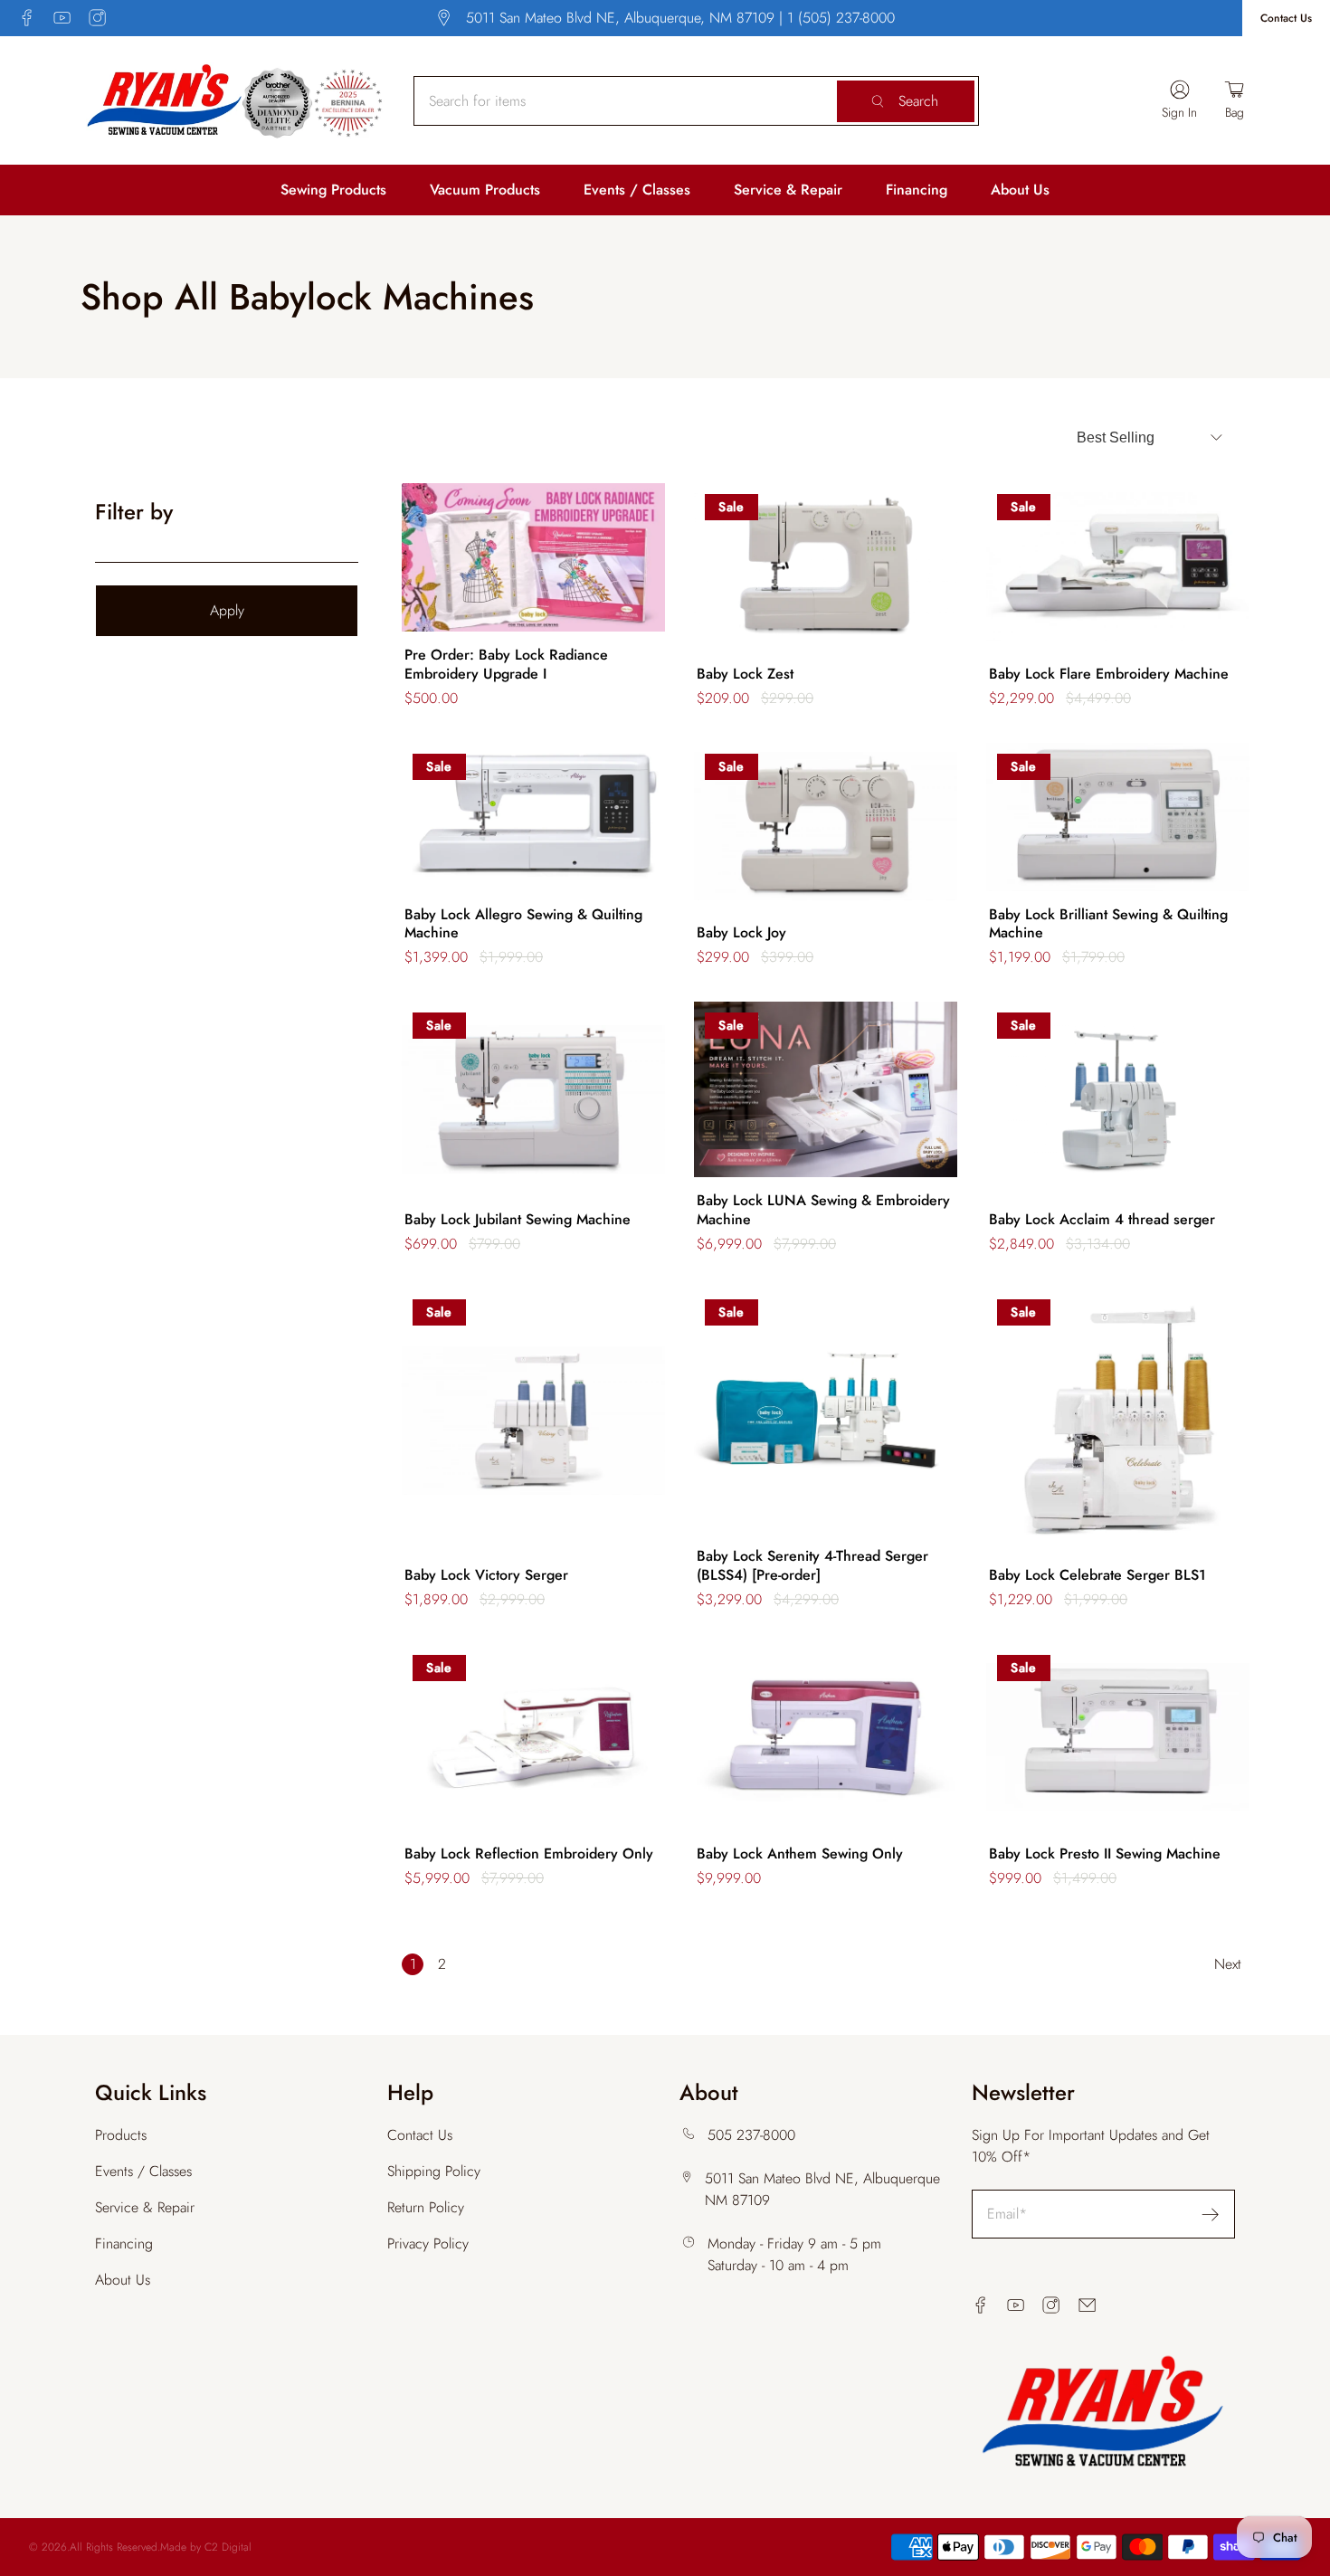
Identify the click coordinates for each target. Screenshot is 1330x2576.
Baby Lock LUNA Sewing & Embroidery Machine (823, 1211)
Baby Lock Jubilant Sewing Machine (518, 1220)
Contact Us (1286, 18)
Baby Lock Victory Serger (486, 1576)
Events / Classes (637, 190)
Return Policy (426, 2207)
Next (1228, 1964)
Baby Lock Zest (745, 675)
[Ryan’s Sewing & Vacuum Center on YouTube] (62, 18)
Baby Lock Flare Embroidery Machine (1109, 675)
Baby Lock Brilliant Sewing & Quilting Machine (1108, 925)
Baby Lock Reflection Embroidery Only (529, 1854)
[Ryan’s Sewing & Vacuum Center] (235, 100)
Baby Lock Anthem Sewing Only (800, 1854)
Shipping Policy (434, 2171)
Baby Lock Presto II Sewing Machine (1105, 1854)
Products (121, 2135)
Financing (917, 190)
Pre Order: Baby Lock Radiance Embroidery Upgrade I (506, 665)
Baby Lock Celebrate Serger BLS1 (1097, 1576)
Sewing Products (333, 190)
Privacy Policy (428, 2243)
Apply (227, 610)
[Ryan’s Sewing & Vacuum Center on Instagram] (97, 18)
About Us (1020, 190)
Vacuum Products (485, 190)
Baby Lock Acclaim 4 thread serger (1102, 1220)
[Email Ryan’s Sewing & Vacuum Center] (1087, 2305)
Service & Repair (788, 190)
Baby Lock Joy (741, 933)
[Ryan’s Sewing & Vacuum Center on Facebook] (27, 18)
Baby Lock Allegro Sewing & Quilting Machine (523, 925)
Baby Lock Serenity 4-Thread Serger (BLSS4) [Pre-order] (812, 1566)
